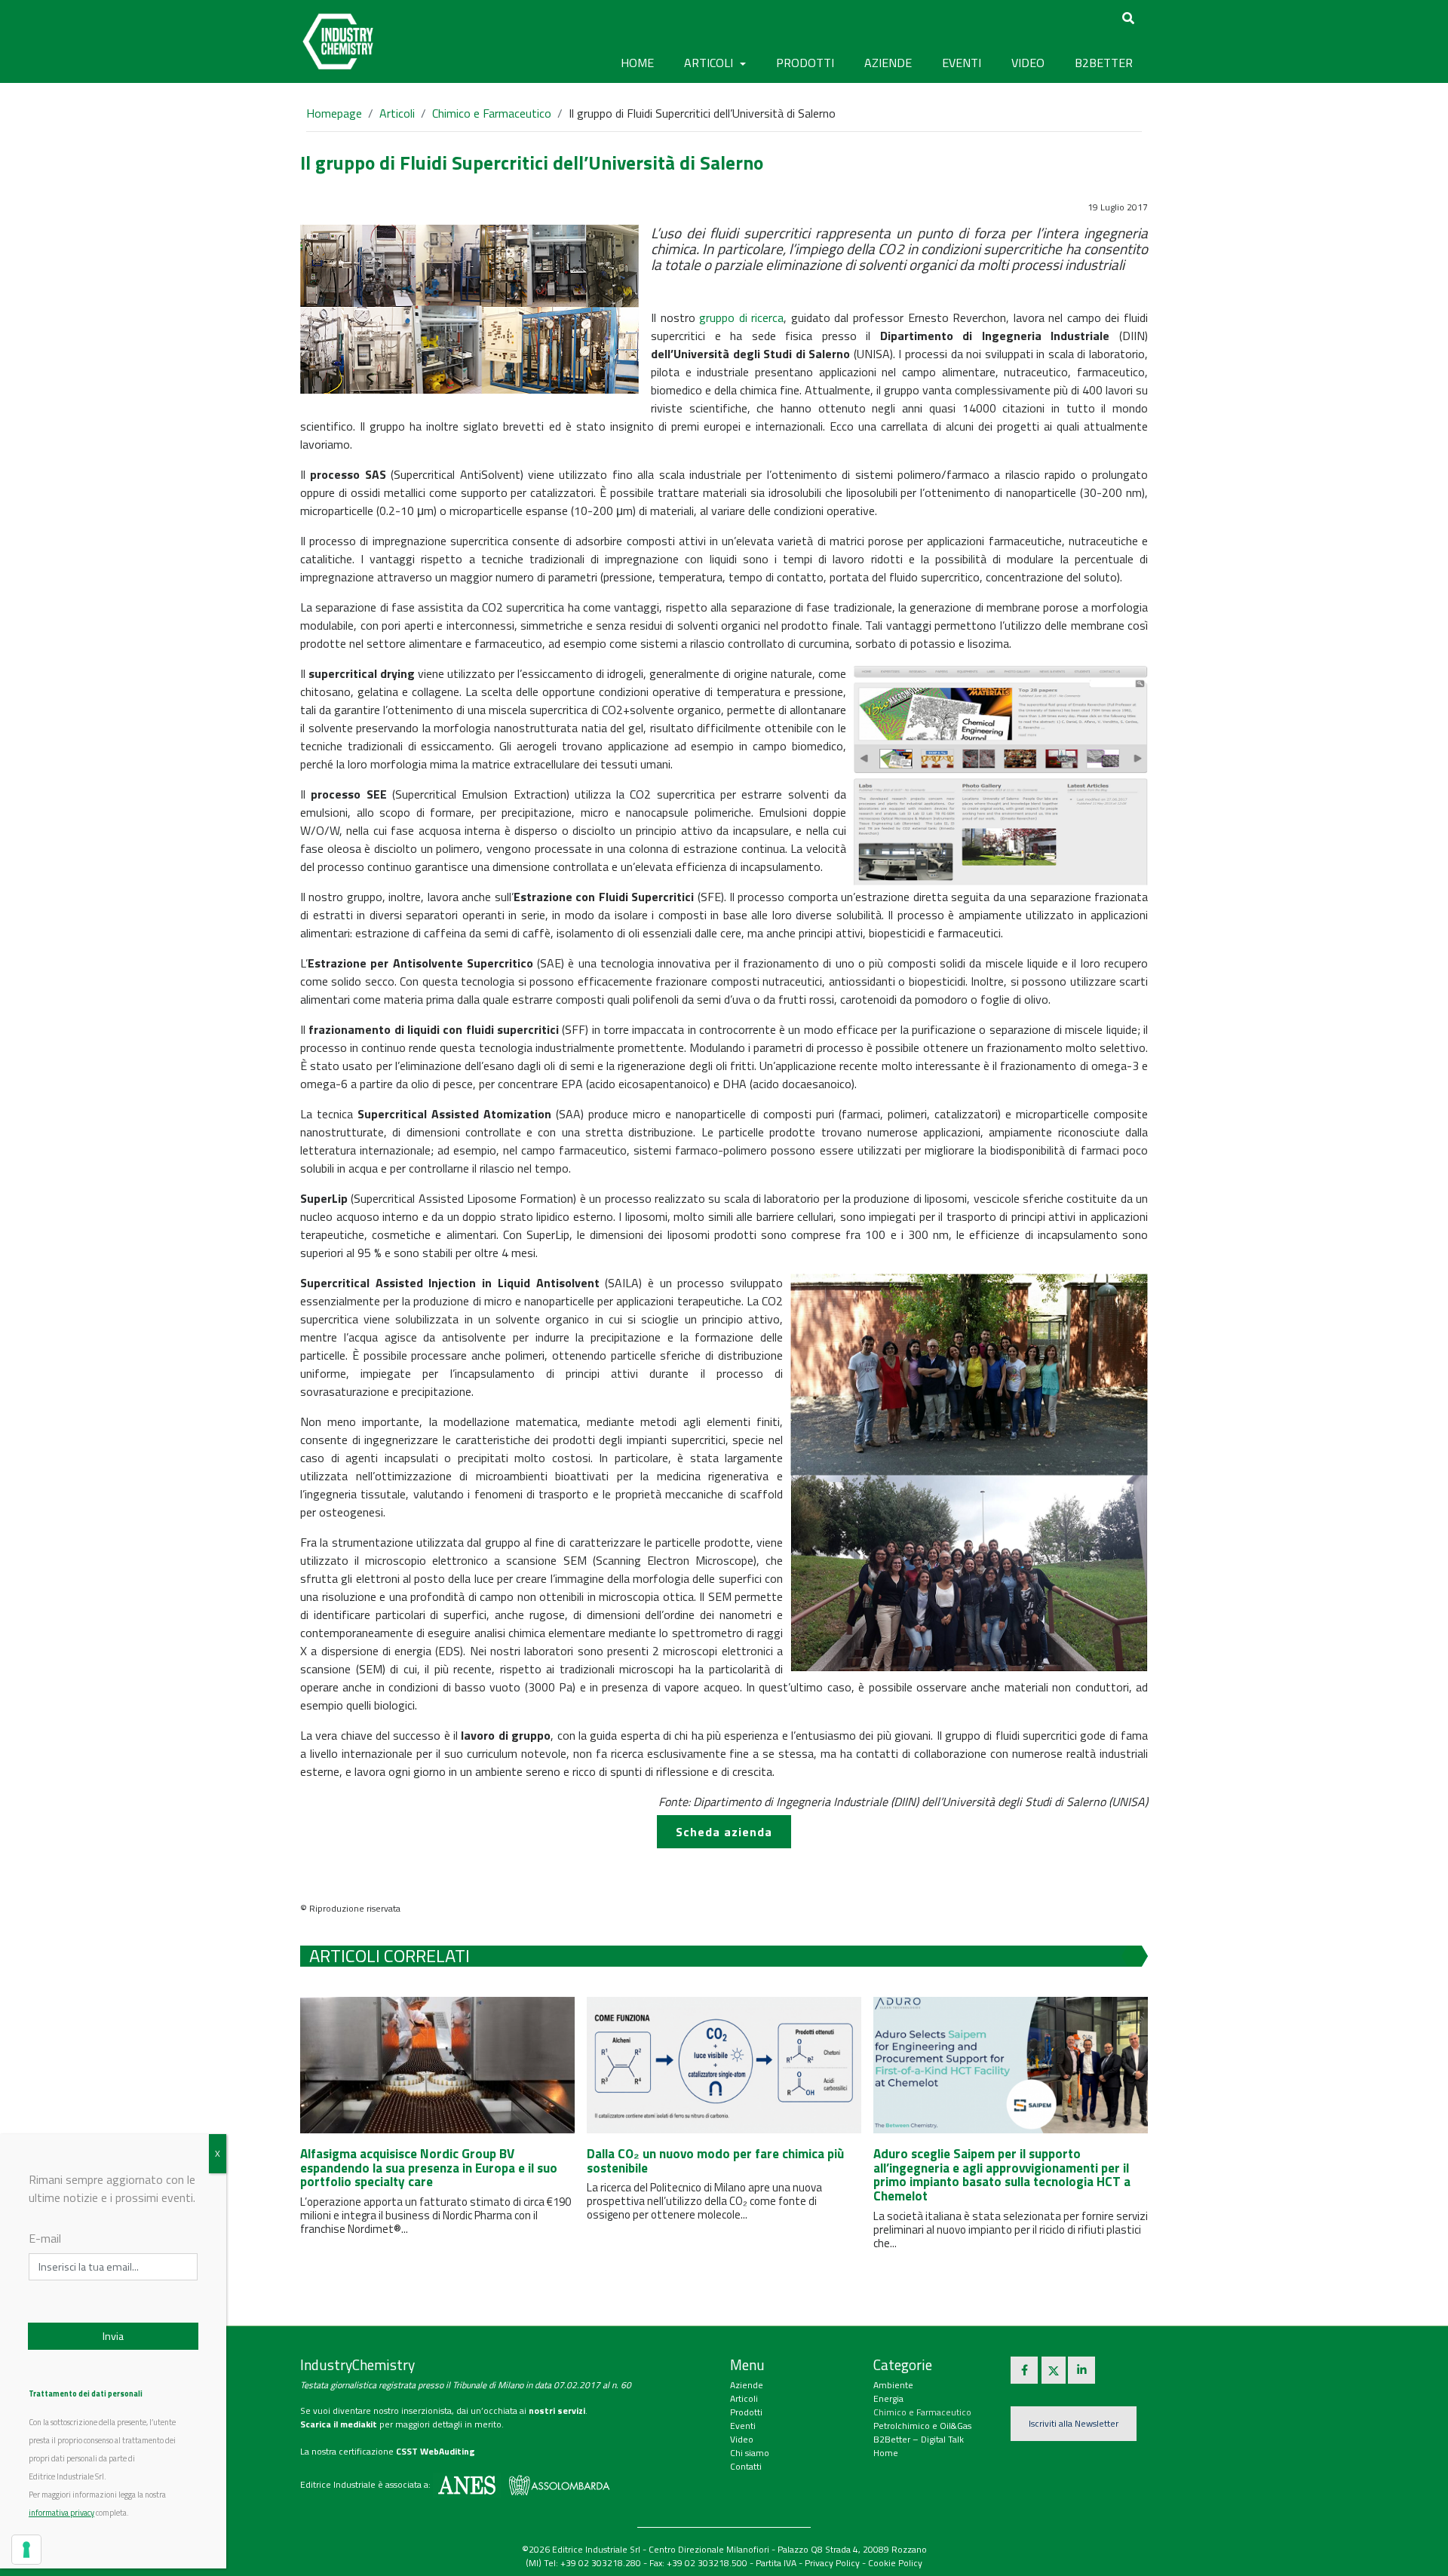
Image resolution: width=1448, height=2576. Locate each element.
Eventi (743, 2426)
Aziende (747, 2385)
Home (637, 63)
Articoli (397, 113)
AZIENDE (888, 63)
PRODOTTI (805, 63)
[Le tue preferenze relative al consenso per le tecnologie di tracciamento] (26, 2550)
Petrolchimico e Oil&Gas (922, 2426)
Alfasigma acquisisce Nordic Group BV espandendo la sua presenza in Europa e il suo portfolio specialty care (429, 2168)
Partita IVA (776, 2563)
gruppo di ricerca (741, 317)
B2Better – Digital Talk (919, 2439)
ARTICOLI (710, 63)
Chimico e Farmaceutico (492, 113)
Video (742, 2439)
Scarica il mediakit (339, 2424)
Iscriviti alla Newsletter (1074, 2423)
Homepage (334, 113)
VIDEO (1028, 63)
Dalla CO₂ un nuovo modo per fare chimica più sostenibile (715, 2161)
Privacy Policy (832, 2563)
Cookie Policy (895, 2563)
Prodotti (746, 2412)
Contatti (746, 2466)
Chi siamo (750, 2453)
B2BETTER (1104, 63)
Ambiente (893, 2385)
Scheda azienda (724, 1832)
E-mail (45, 2238)
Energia (888, 2398)
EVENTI (962, 63)
